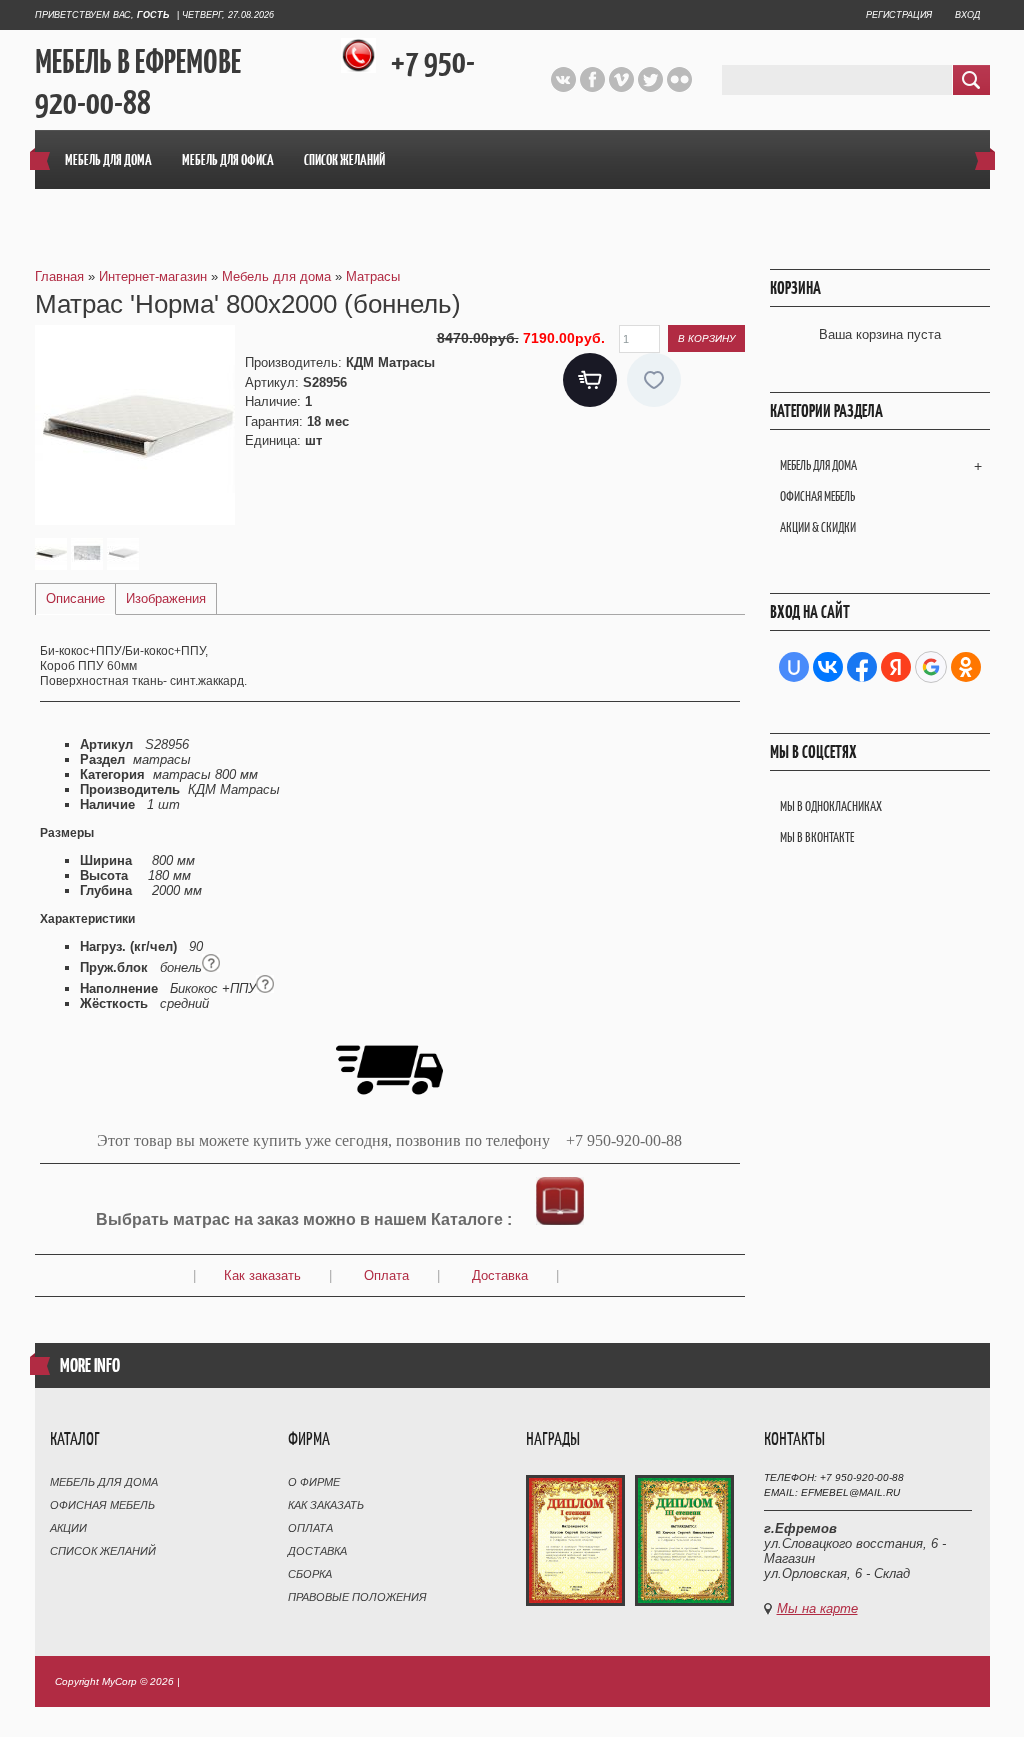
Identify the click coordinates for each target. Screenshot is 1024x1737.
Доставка (500, 1275)
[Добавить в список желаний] (654, 380)
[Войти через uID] (794, 667)
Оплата (386, 1275)
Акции (68, 1528)
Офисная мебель (817, 496)
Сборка (310, 1574)
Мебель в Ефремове (138, 62)
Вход (967, 15)
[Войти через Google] (931, 667)
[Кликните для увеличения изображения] (135, 425)
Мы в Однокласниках (831, 806)
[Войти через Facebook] (862, 667)
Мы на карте (817, 1608)
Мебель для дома (818, 465)
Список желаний (103, 1551)
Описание (75, 598)
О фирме (314, 1482)
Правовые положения (357, 1597)
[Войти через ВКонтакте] (828, 667)
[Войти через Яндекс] (896, 667)
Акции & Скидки (818, 527)
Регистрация (899, 15)
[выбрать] (560, 1219)
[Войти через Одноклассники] (966, 667)
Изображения (166, 598)
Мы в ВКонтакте (817, 837)
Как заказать (262, 1275)
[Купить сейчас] (590, 380)
